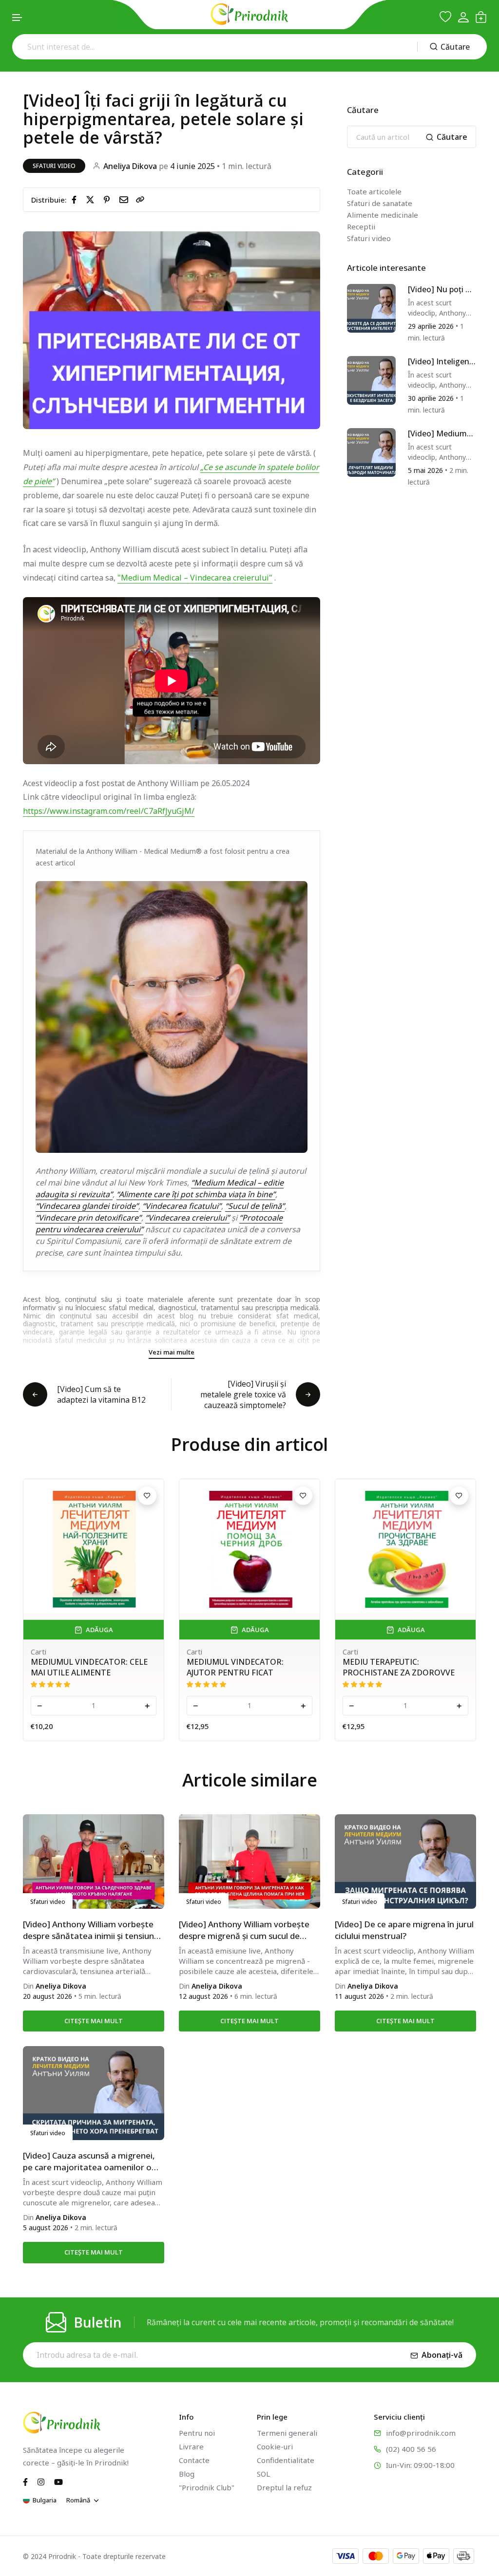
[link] (140, 200)
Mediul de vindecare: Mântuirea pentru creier (401, 1667)
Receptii (361, 226)
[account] (463, 17)
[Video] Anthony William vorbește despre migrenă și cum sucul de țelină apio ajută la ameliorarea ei (244, 1930)
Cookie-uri (275, 2446)
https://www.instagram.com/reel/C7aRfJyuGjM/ (109, 811)
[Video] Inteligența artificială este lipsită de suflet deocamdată (440, 362)
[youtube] (58, 2482)
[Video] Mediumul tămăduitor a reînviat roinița (441, 434)
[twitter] (92, 199)
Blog (187, 2474)
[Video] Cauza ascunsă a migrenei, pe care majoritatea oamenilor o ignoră (89, 2162)
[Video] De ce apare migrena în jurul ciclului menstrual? (404, 1930)
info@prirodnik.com (421, 2433)
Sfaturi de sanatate (380, 203)
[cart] (481, 17)
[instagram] (41, 2482)
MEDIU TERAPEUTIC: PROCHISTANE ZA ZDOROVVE (243, 1667)
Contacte (194, 2460)
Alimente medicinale (383, 215)
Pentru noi (197, 2433)
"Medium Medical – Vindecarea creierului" (195, 578)
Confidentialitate (286, 2460)
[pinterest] (109, 199)
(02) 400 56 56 (411, 2449)
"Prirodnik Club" (207, 2487)
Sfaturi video (54, 166)
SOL (263, 2474)
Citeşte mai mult (94, 2021)
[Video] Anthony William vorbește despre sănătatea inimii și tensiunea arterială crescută (93, 1930)
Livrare (191, 2446)
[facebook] (76, 199)
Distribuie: (49, 200)
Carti (38, 1652)
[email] (126, 199)
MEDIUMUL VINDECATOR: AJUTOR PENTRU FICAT (79, 1667)
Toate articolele (374, 191)
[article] (371, 307)
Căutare (455, 47)
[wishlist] (445, 17)
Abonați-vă (442, 2355)
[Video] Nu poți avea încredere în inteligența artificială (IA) (441, 290)
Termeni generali (287, 2433)
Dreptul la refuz (284, 2487)
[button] (18, 18)
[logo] (249, 14)
